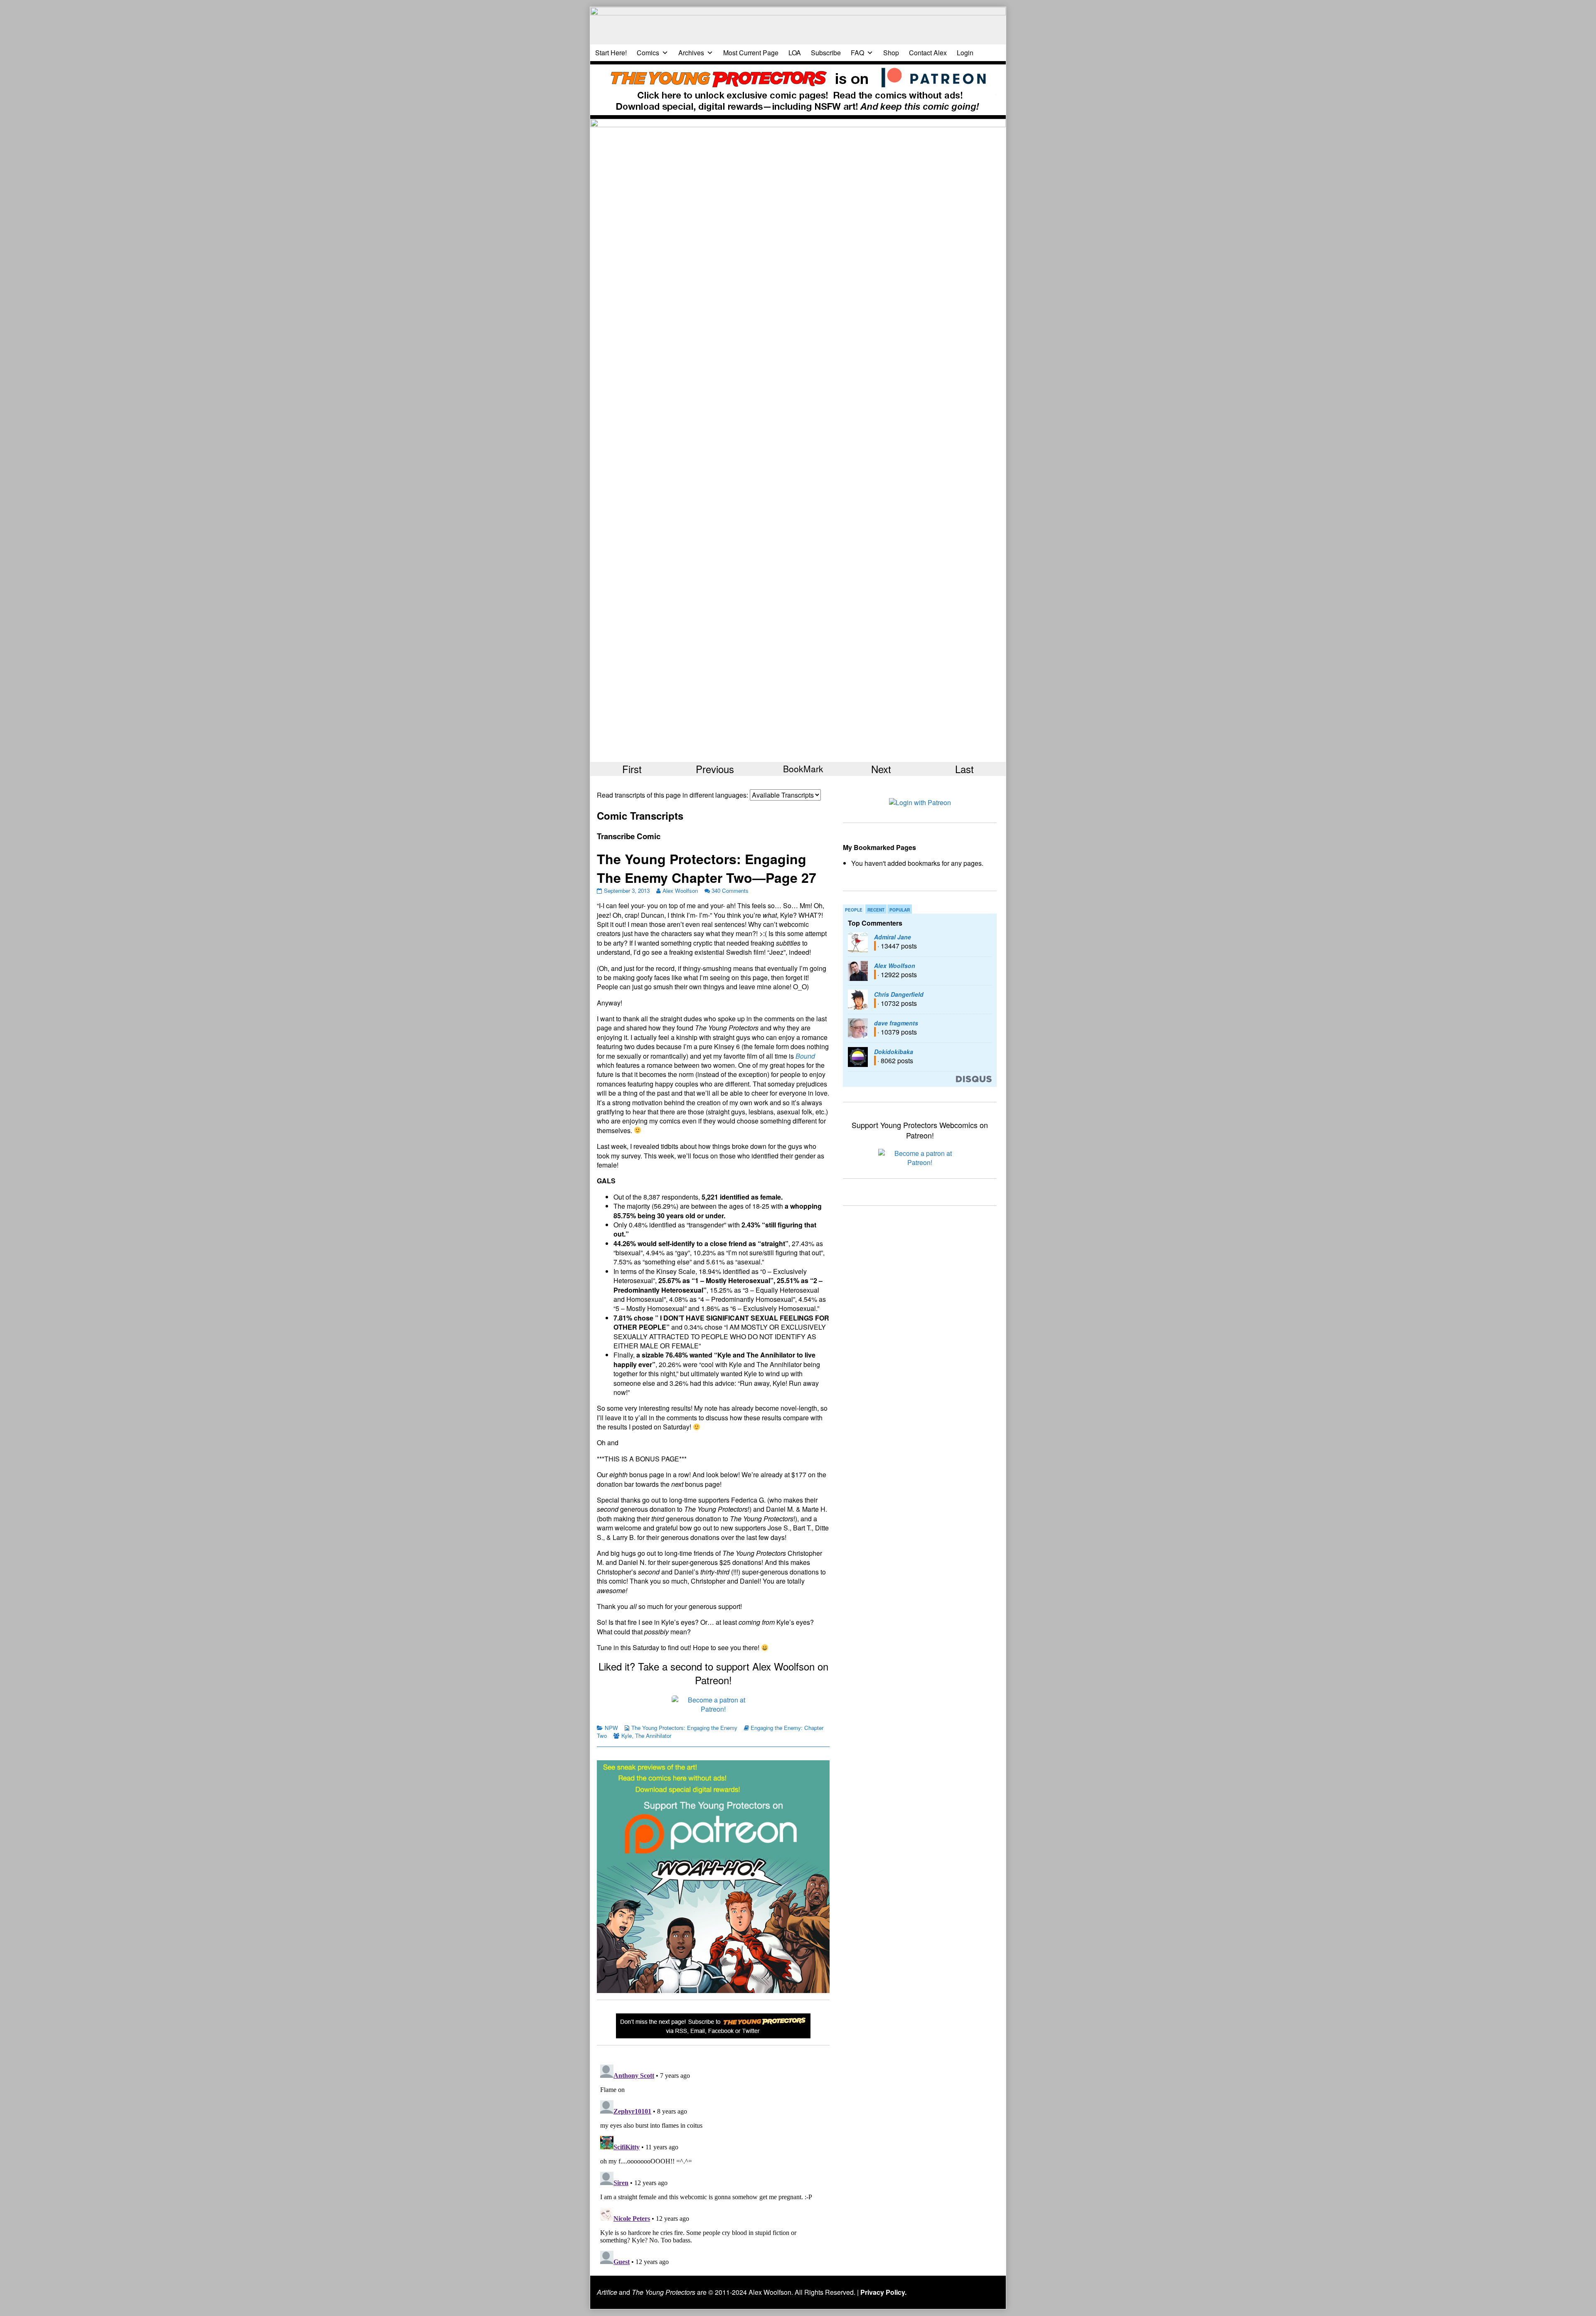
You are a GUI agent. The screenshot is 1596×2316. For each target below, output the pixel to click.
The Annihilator (653, 1736)
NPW (611, 1728)
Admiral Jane (893, 937)
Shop (891, 53)
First (632, 769)
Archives (691, 53)
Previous (715, 769)
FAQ (857, 53)
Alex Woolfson (680, 891)
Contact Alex (928, 53)
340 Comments (730, 891)
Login (965, 53)
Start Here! (611, 53)
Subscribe (826, 53)
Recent (876, 910)
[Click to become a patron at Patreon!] (713, 1704)
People (854, 910)
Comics (648, 53)
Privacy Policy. (883, 2292)
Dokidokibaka (894, 1052)
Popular (900, 910)
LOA (795, 53)
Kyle (627, 1736)
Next (881, 769)
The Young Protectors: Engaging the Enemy (684, 1728)
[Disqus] (713, 2165)
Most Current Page (751, 53)
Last (964, 769)
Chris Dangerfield (899, 994)
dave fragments (896, 1023)
